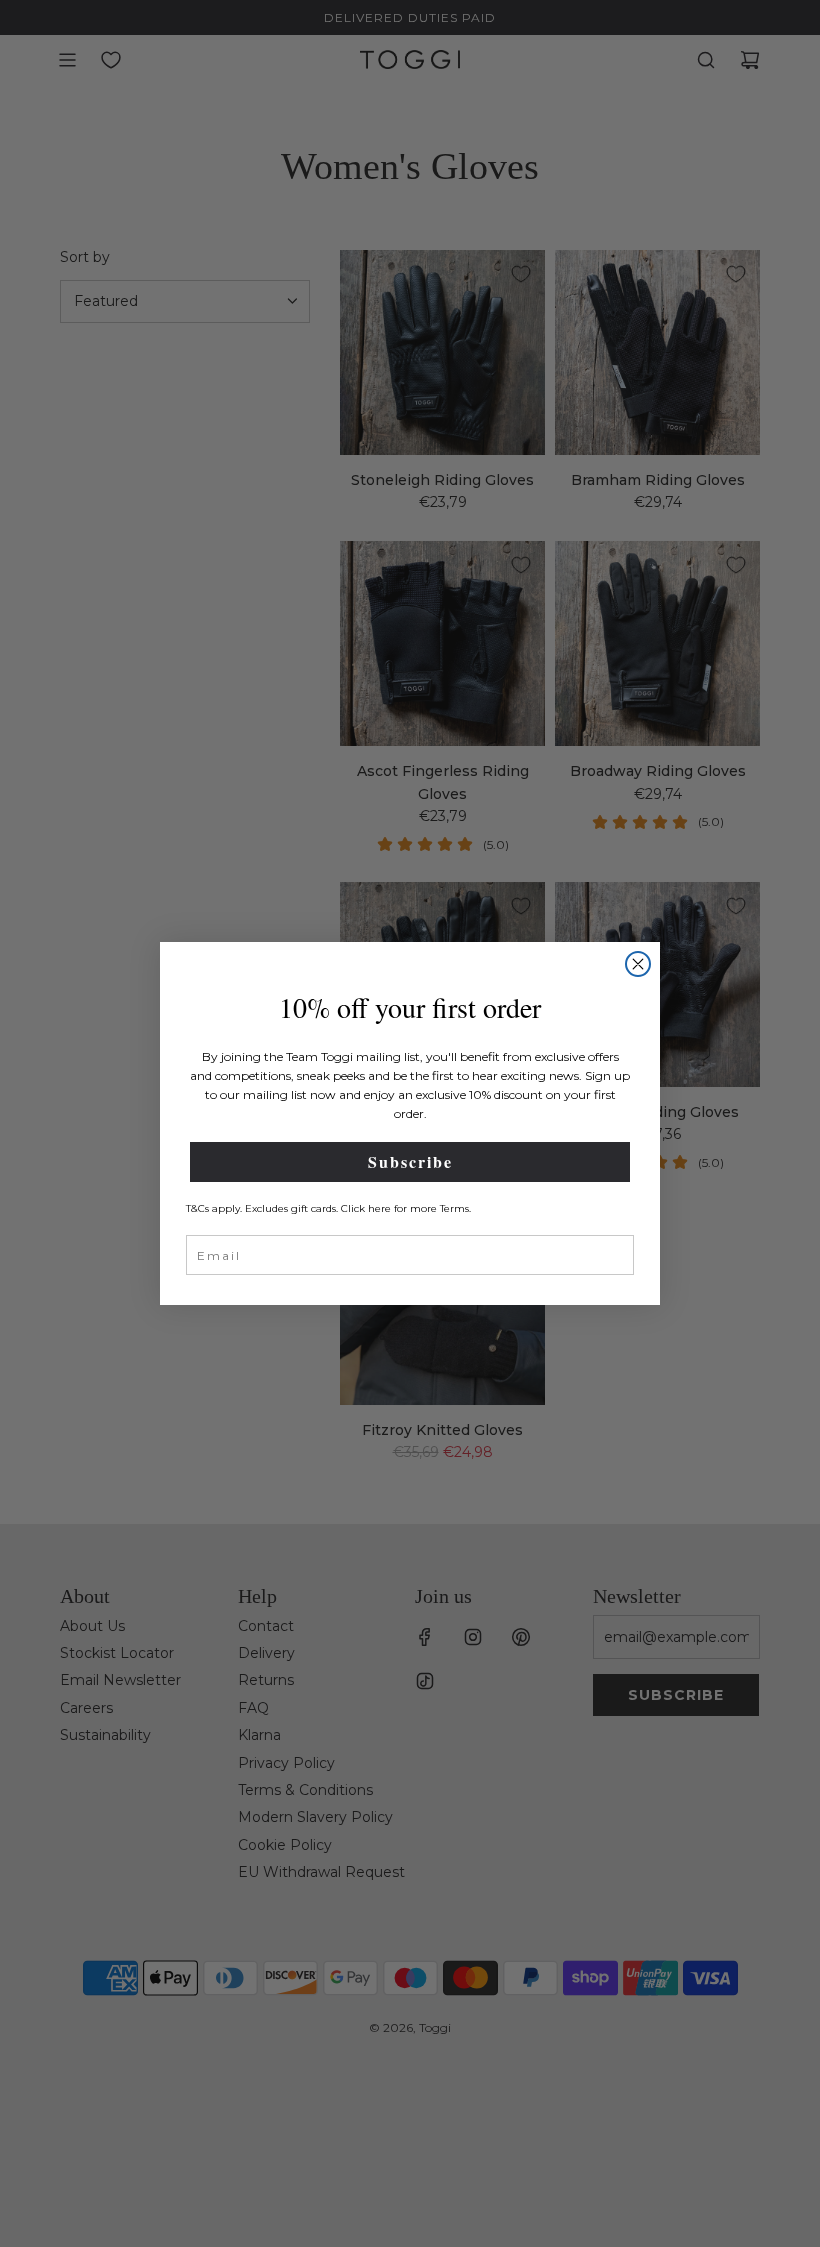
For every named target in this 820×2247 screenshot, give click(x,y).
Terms (454, 1208)
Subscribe (410, 1161)
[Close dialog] (638, 964)
